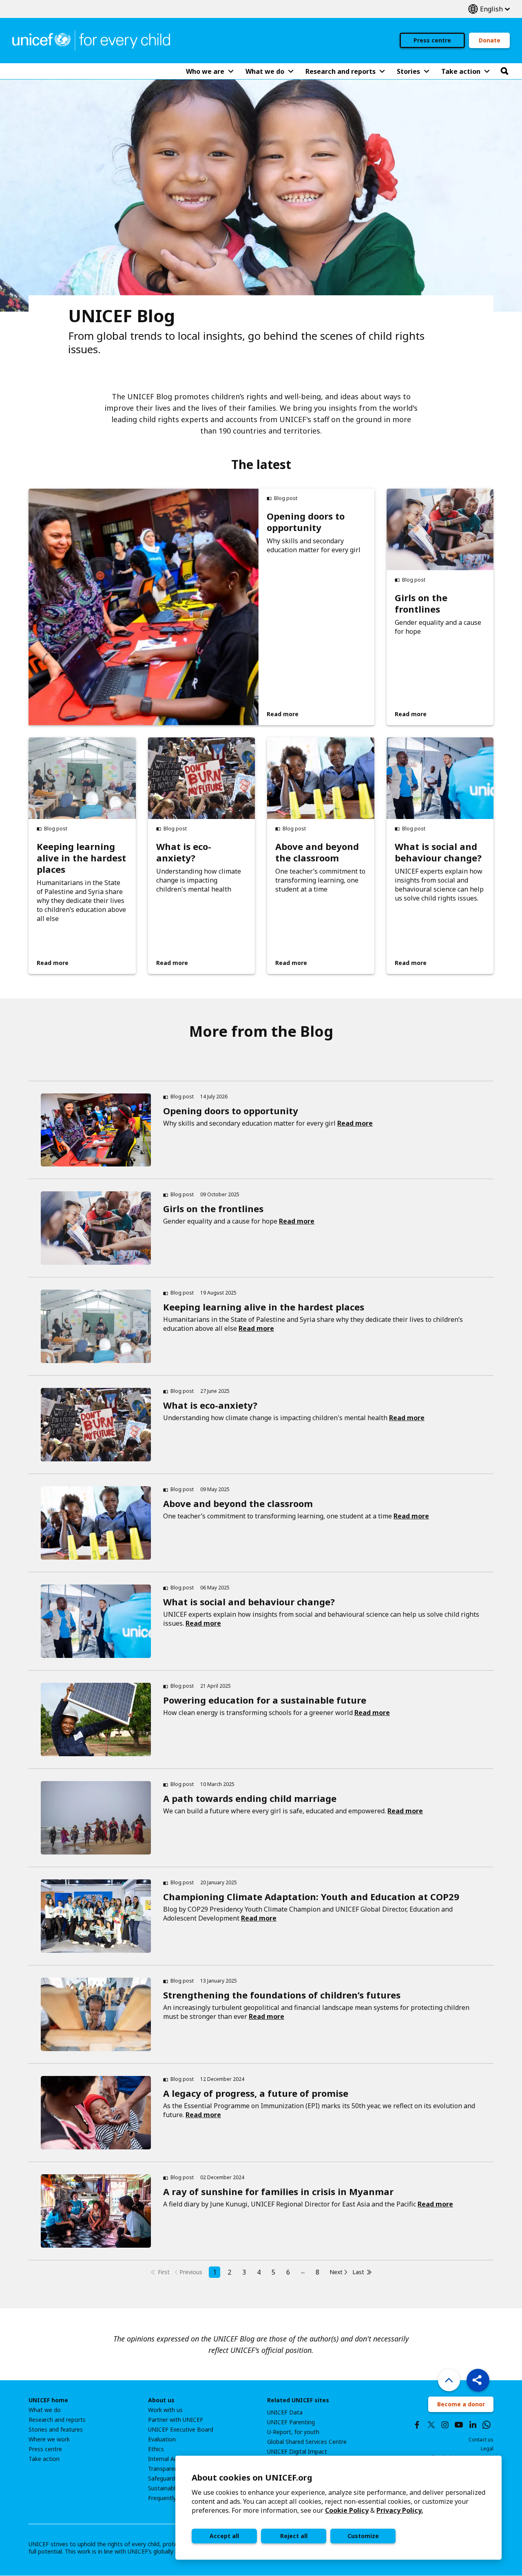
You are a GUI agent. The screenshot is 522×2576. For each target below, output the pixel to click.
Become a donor (461, 2404)
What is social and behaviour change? (438, 852)
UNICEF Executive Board (181, 2430)
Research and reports (57, 2420)
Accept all (224, 2536)
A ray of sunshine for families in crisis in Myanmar (278, 2191)
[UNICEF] (91, 40)
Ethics (156, 2449)
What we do (45, 2410)
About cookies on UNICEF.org (252, 2478)
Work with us (165, 2410)
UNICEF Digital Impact (297, 2452)
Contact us (481, 2440)
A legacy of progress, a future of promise (256, 2093)
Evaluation (162, 2439)
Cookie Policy (347, 2510)
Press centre (432, 40)
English (489, 9)
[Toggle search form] (504, 71)
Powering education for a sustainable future (265, 1700)
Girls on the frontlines (421, 603)
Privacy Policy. (400, 2510)
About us (161, 2400)
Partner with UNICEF (176, 2420)
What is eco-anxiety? (184, 852)
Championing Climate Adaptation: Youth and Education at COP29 (311, 1897)
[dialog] (338, 2508)
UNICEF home (48, 2400)
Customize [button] (363, 2536)
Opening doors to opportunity (306, 522)
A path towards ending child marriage (250, 1798)
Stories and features (56, 2430)
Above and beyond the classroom (317, 852)
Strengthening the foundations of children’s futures (282, 1995)
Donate (490, 40)
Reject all (294, 2536)
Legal (487, 2449)
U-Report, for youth (293, 2432)
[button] (478, 2380)
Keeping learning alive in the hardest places (81, 858)
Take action (44, 2459)
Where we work (49, 2439)
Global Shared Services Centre (307, 2442)
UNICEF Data (285, 2412)
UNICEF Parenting (291, 2422)
